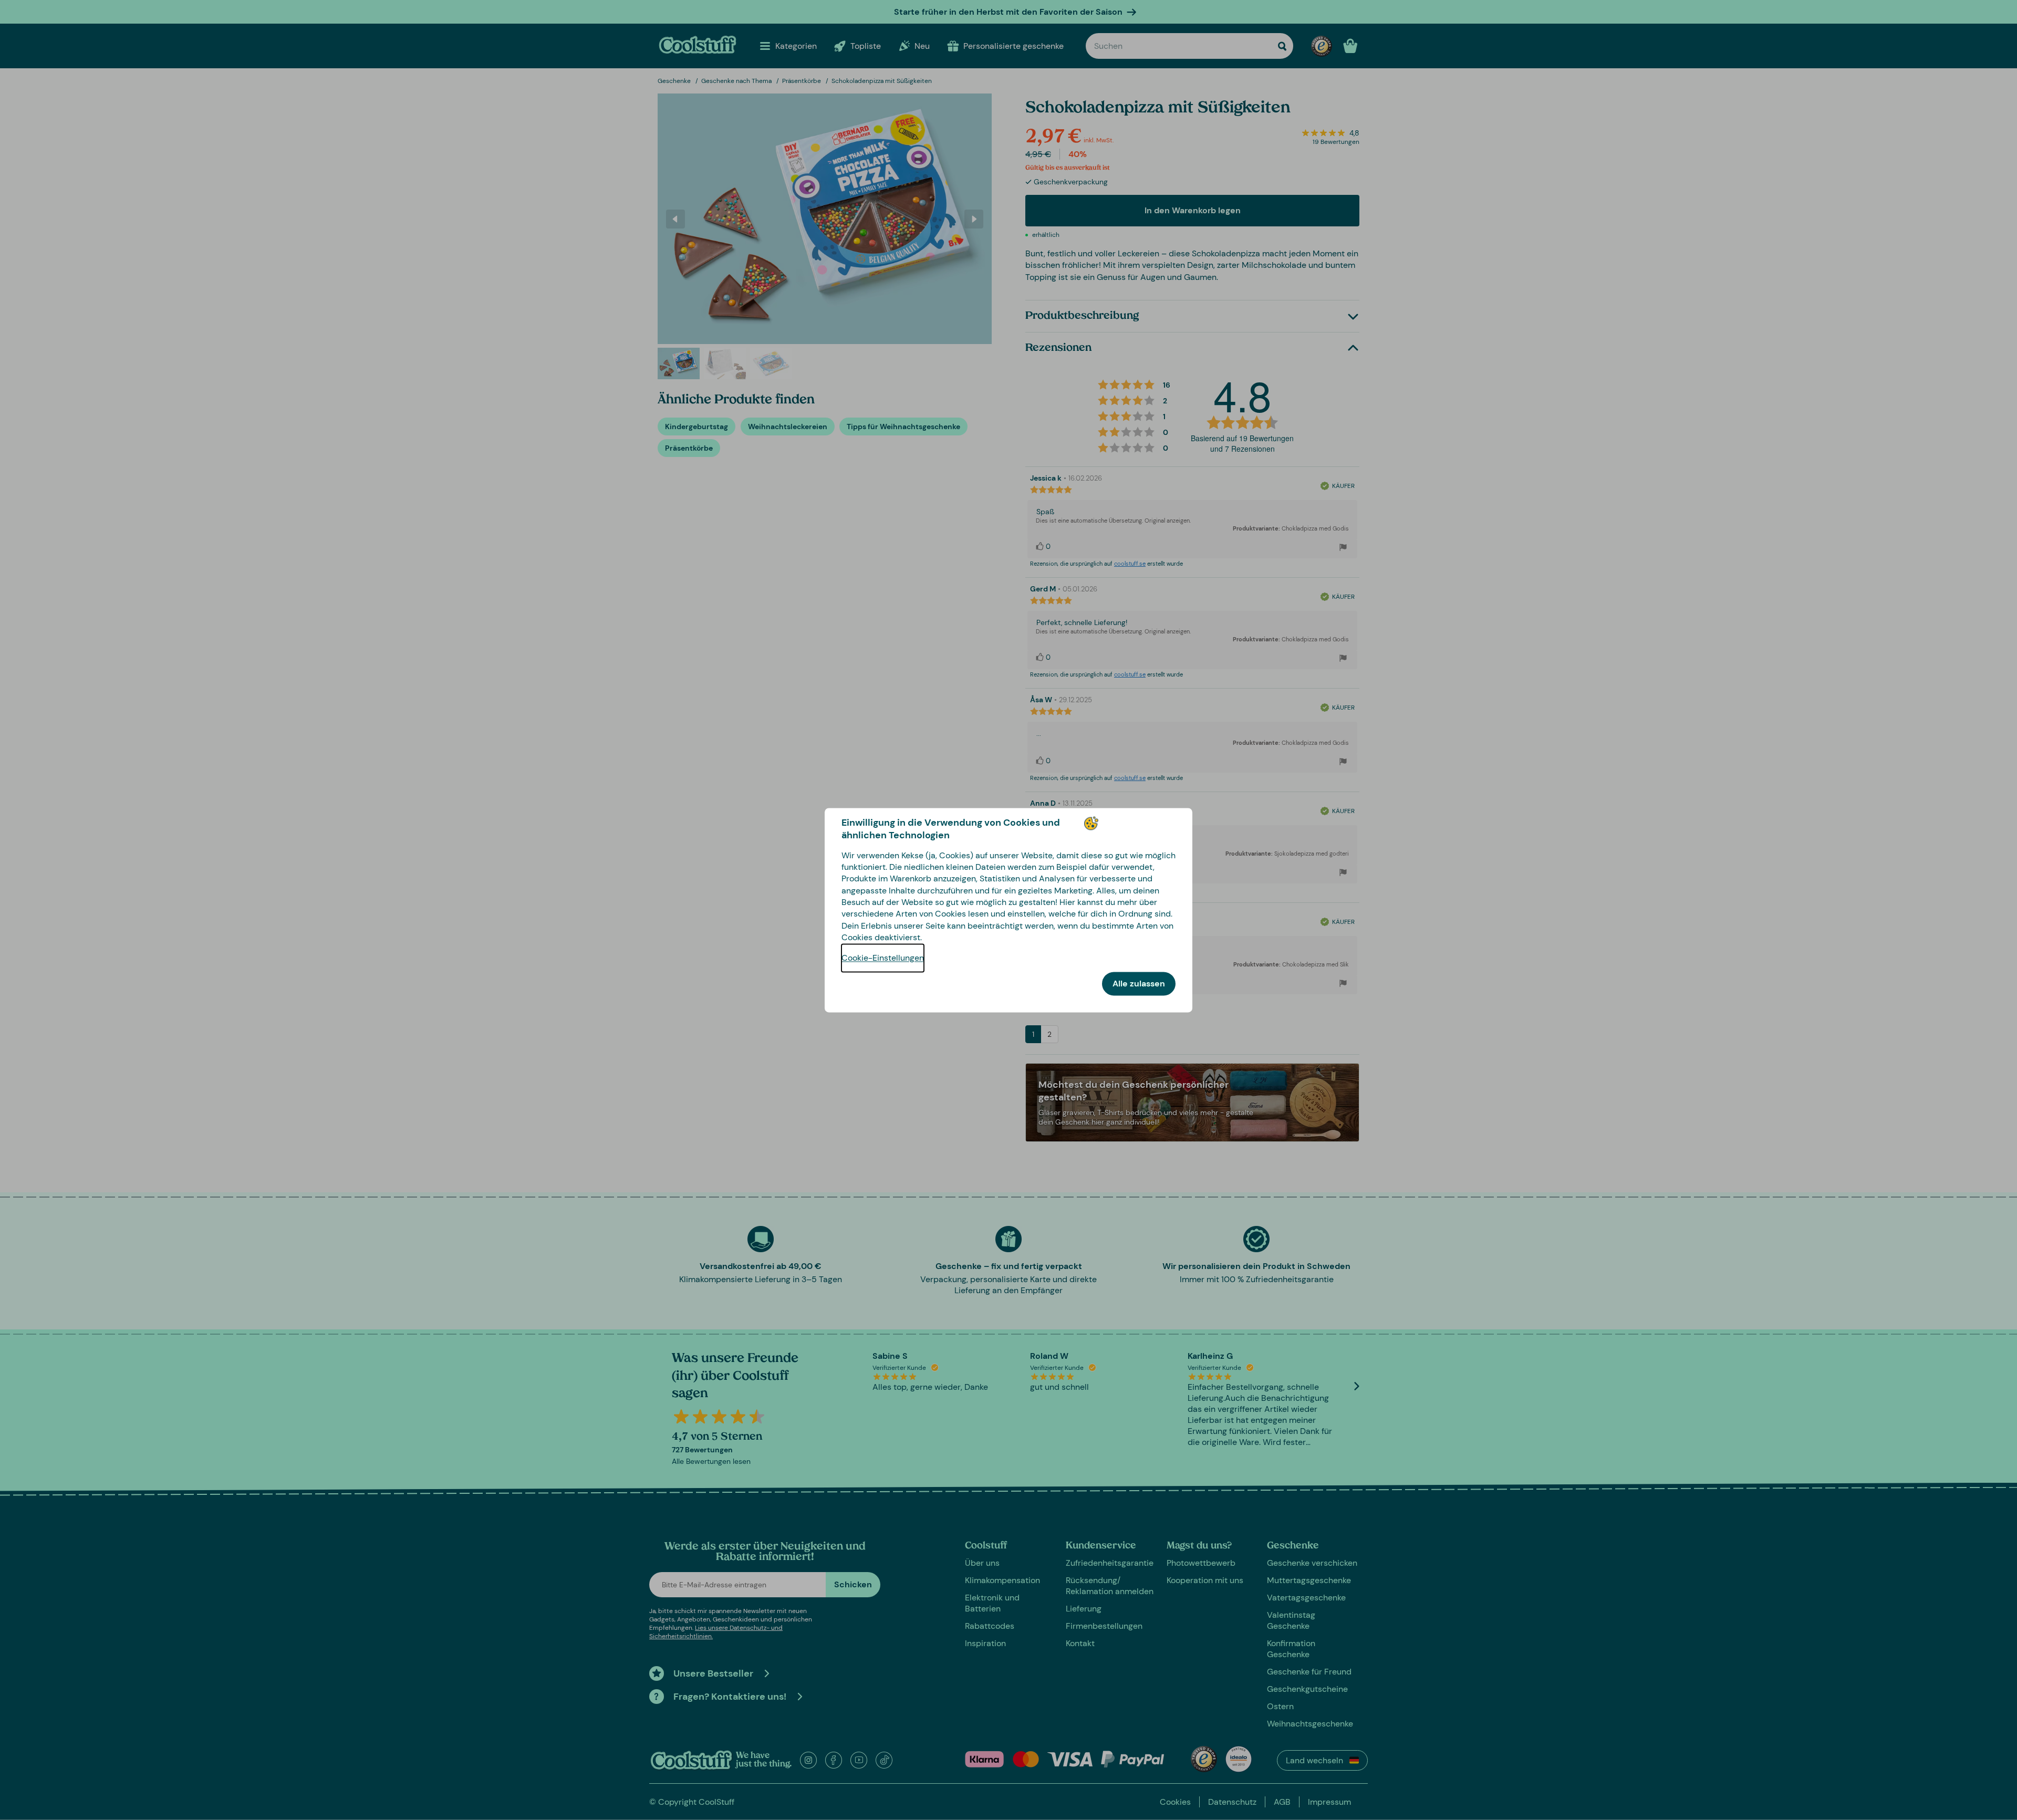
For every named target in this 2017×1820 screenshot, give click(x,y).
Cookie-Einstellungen (883, 958)
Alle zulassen (1139, 984)
